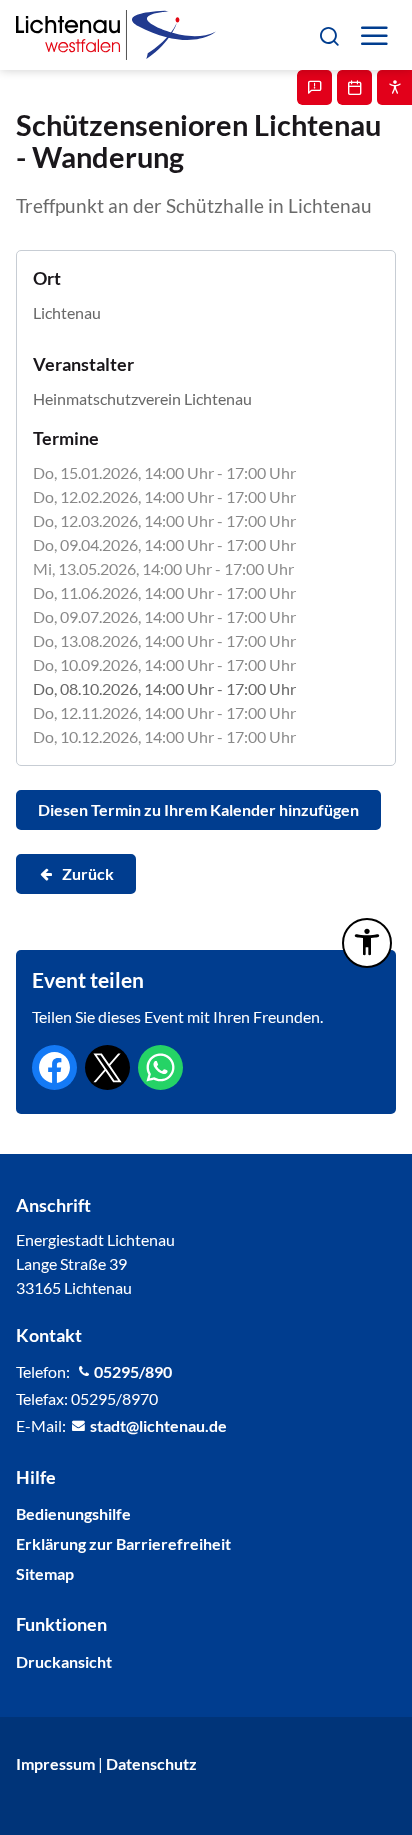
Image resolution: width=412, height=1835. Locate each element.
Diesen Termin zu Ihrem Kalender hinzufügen (198, 809)
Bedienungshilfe (73, 1513)
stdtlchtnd (154, 1425)
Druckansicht (64, 1661)
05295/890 (133, 1371)
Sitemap (45, 1573)
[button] (328, 34)
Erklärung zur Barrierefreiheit (123, 1543)
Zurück (88, 873)
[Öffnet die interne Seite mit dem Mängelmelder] (314, 87)
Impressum (55, 1763)
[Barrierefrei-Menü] (367, 943)
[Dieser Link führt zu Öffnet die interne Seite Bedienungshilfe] (394, 87)
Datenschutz (151, 1763)
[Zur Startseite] (116, 35)
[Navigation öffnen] (373, 35)
